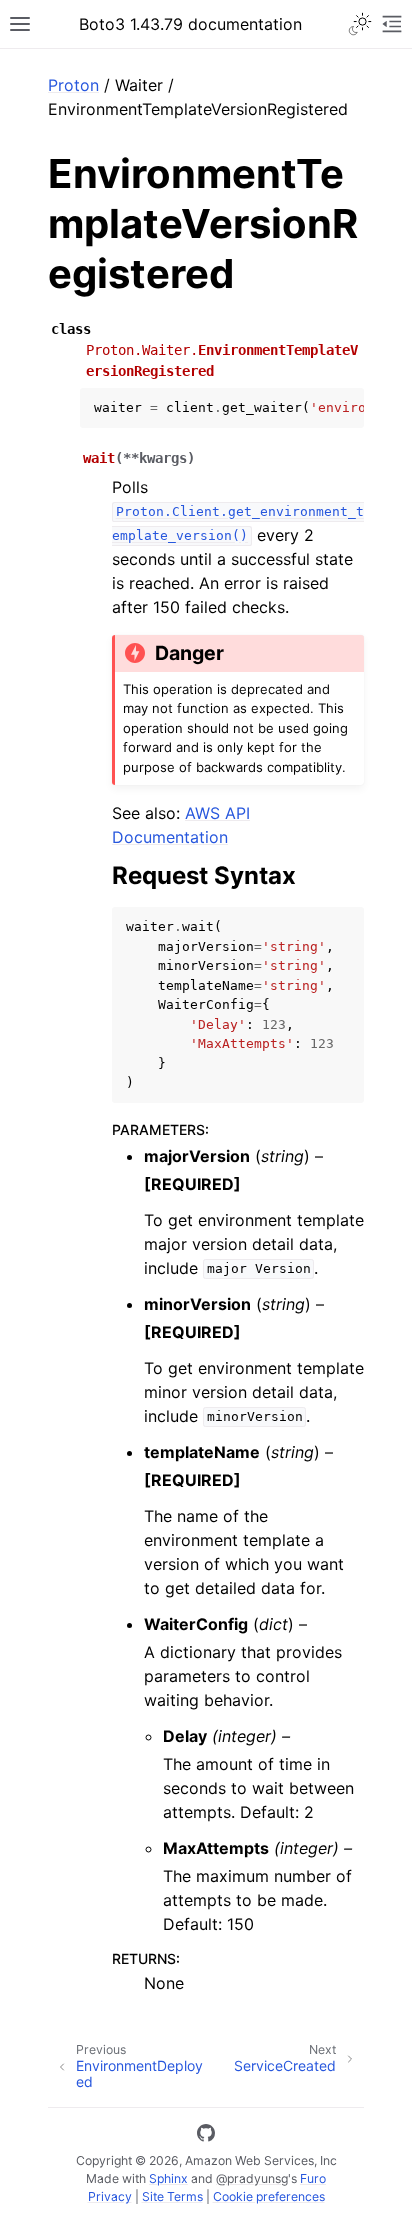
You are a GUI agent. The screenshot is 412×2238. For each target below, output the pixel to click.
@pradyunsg (252, 2178)
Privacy (110, 2196)
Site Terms (172, 2196)
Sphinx (168, 2178)
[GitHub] (206, 2136)
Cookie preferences (269, 2196)
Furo (313, 2178)
